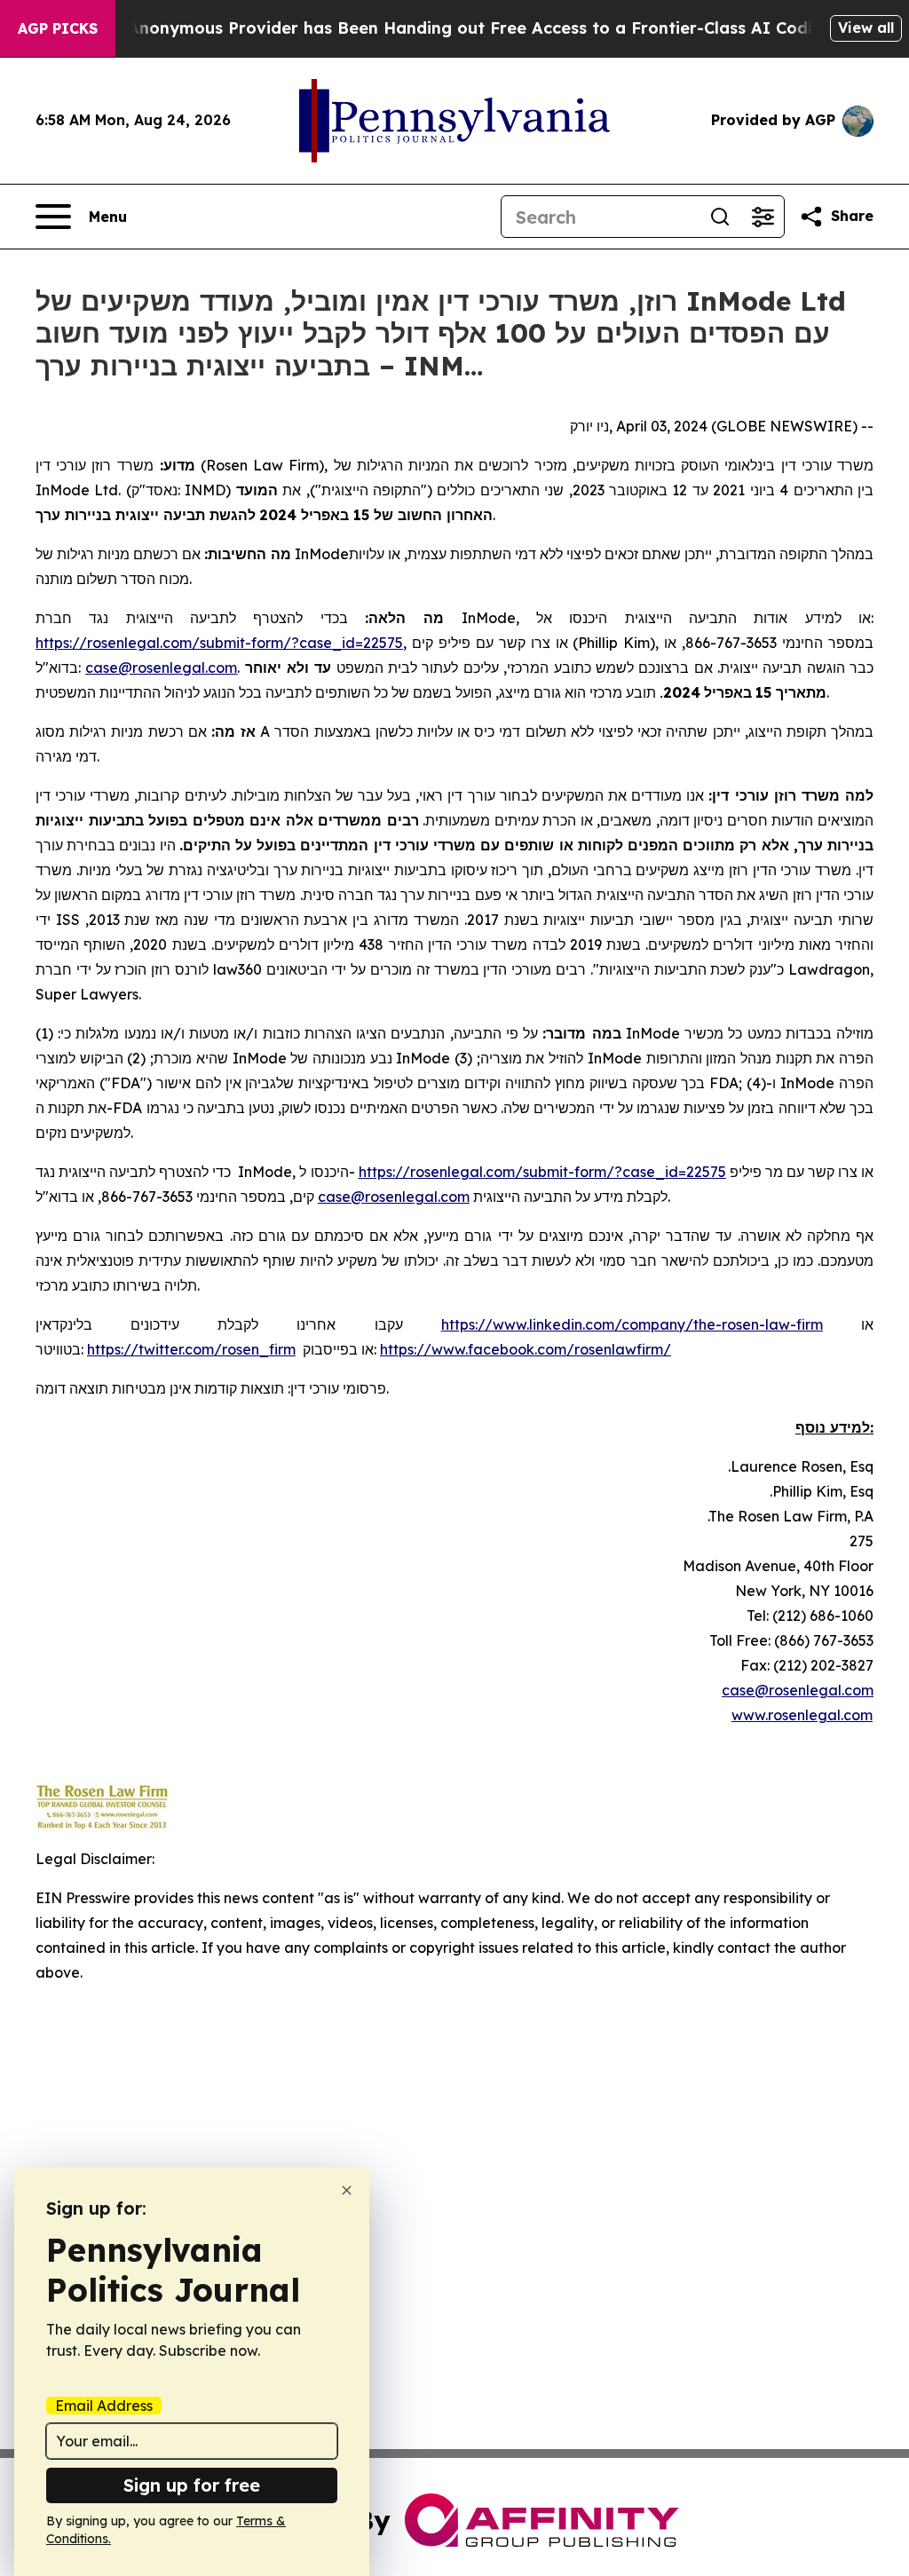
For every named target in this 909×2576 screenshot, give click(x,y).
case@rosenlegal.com (798, 1690)
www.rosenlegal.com (802, 1715)
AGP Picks (58, 28)
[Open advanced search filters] (763, 217)
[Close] (347, 2190)
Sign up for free (192, 2485)
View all (866, 28)
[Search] (720, 217)
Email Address (104, 2406)
